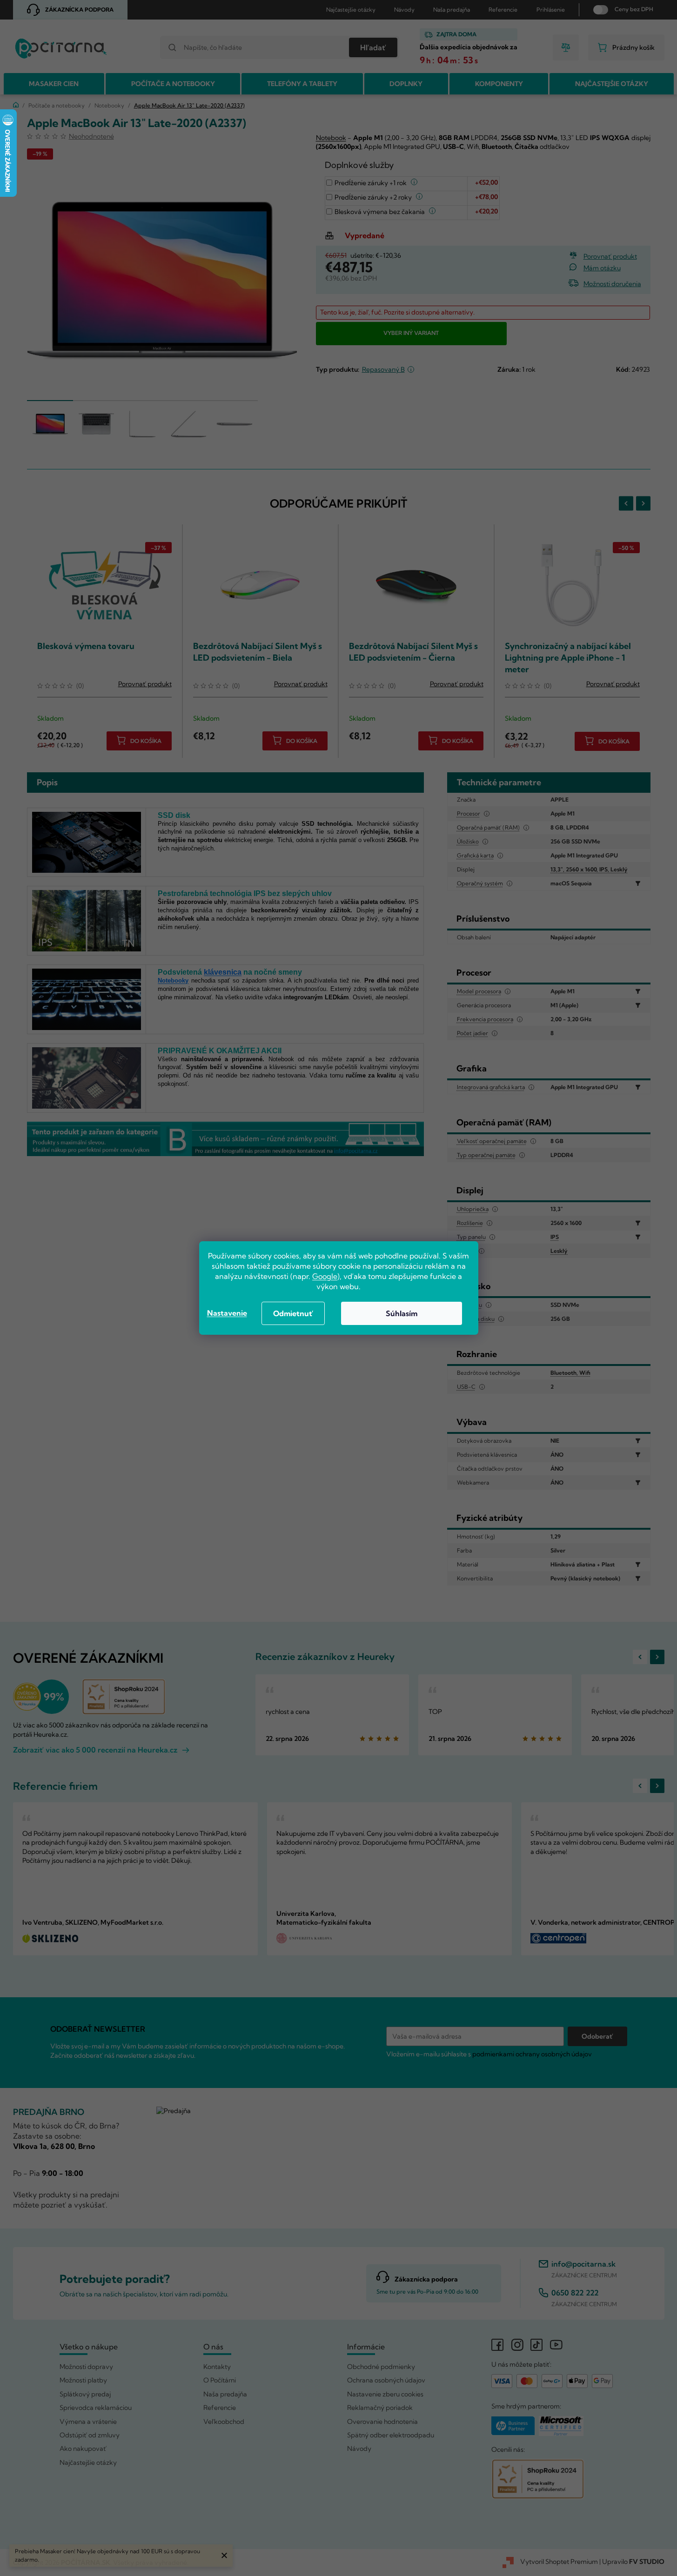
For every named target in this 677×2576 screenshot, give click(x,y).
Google (325, 1276)
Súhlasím (402, 1313)
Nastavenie (227, 1313)
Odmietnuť (293, 1313)
